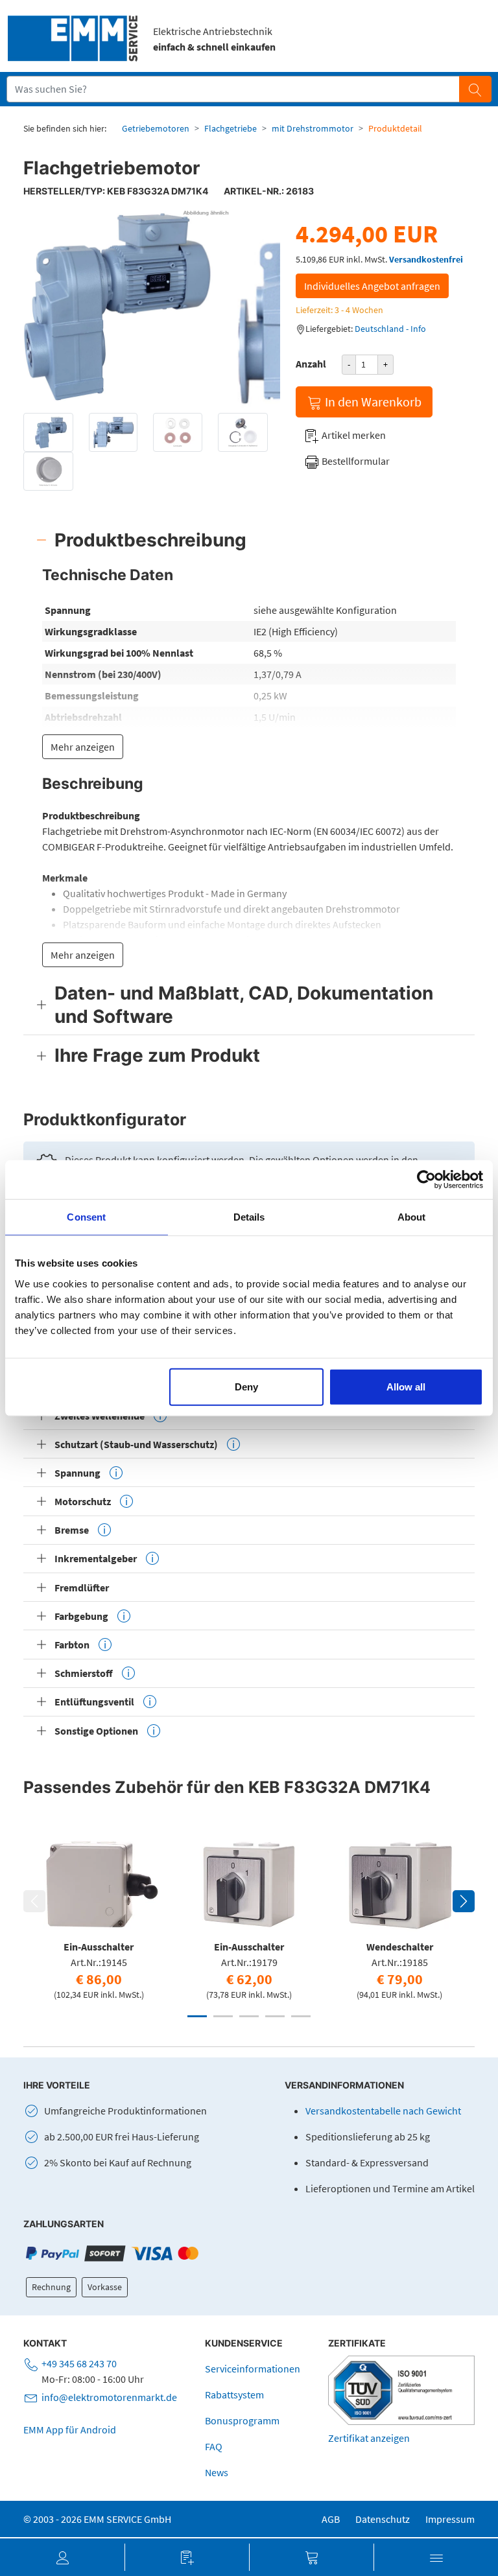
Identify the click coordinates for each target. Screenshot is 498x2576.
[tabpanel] (99, 1915)
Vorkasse (105, 2287)
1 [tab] (197, 2016)
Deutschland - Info (390, 329)
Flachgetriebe (231, 128)
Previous (34, 1901)
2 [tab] (223, 2016)
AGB (331, 2519)
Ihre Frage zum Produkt (157, 1055)
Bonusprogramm (242, 2420)
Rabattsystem (234, 2395)
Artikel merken (353, 435)
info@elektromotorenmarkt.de (109, 2397)
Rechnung (51, 2287)
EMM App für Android (70, 2430)
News (217, 2472)
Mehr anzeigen (83, 747)
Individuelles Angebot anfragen (372, 286)
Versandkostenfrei (426, 259)
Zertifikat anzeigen (369, 2438)
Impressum (450, 2519)
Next (464, 1901)
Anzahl (311, 364)
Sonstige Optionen (96, 1731)
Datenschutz (383, 2519)
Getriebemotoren (156, 128)
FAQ (214, 2446)
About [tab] (412, 1217)
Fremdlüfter (82, 1587)
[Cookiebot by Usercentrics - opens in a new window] (426, 1180)
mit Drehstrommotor (313, 128)
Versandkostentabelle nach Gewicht (383, 2111)
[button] (62, 2557)
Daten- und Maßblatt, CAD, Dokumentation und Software (244, 1005)
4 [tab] (275, 2016)
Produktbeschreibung (150, 540)
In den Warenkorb (372, 402)
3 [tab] (249, 2016)
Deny (246, 1386)
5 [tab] (301, 2016)
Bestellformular (355, 461)
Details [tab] (249, 1217)
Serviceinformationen (253, 2369)
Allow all (406, 1386)
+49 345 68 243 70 (79, 2363)
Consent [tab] (86, 1217)
